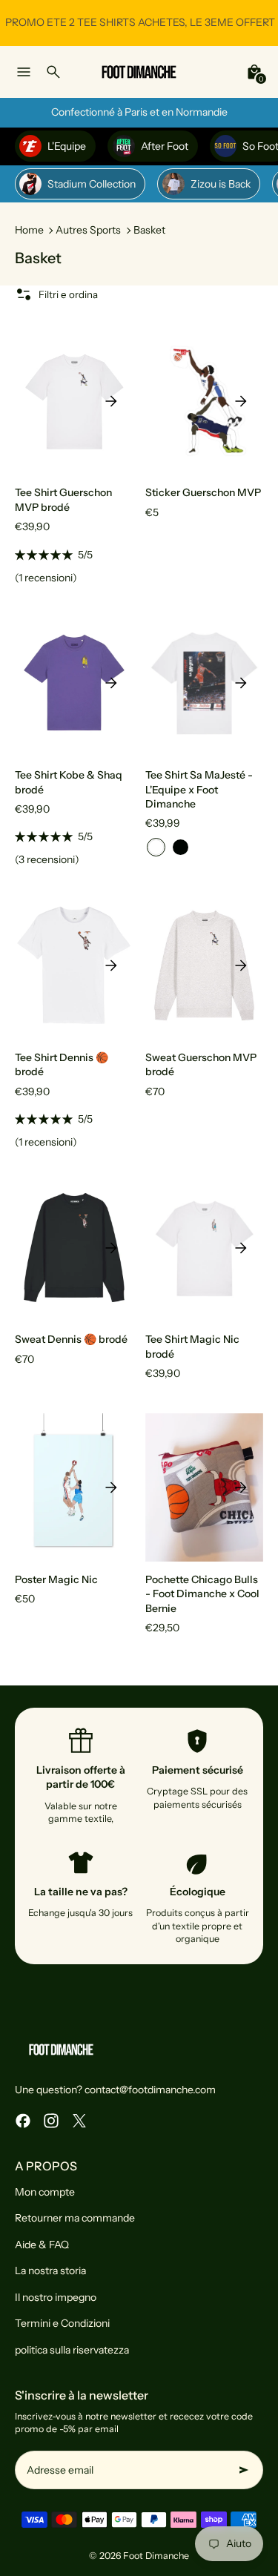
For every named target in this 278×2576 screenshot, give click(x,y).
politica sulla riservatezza (72, 2350)
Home (29, 230)
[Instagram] (51, 2121)
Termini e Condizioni (62, 2323)
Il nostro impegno (56, 2297)
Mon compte (45, 2192)
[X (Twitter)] (79, 2121)
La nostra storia (50, 2270)
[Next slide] (111, 401)
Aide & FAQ (42, 2245)
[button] (156, 847)
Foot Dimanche (156, 2556)
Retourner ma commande (75, 2218)
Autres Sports (88, 230)
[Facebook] (23, 2121)
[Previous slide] (37, 401)
